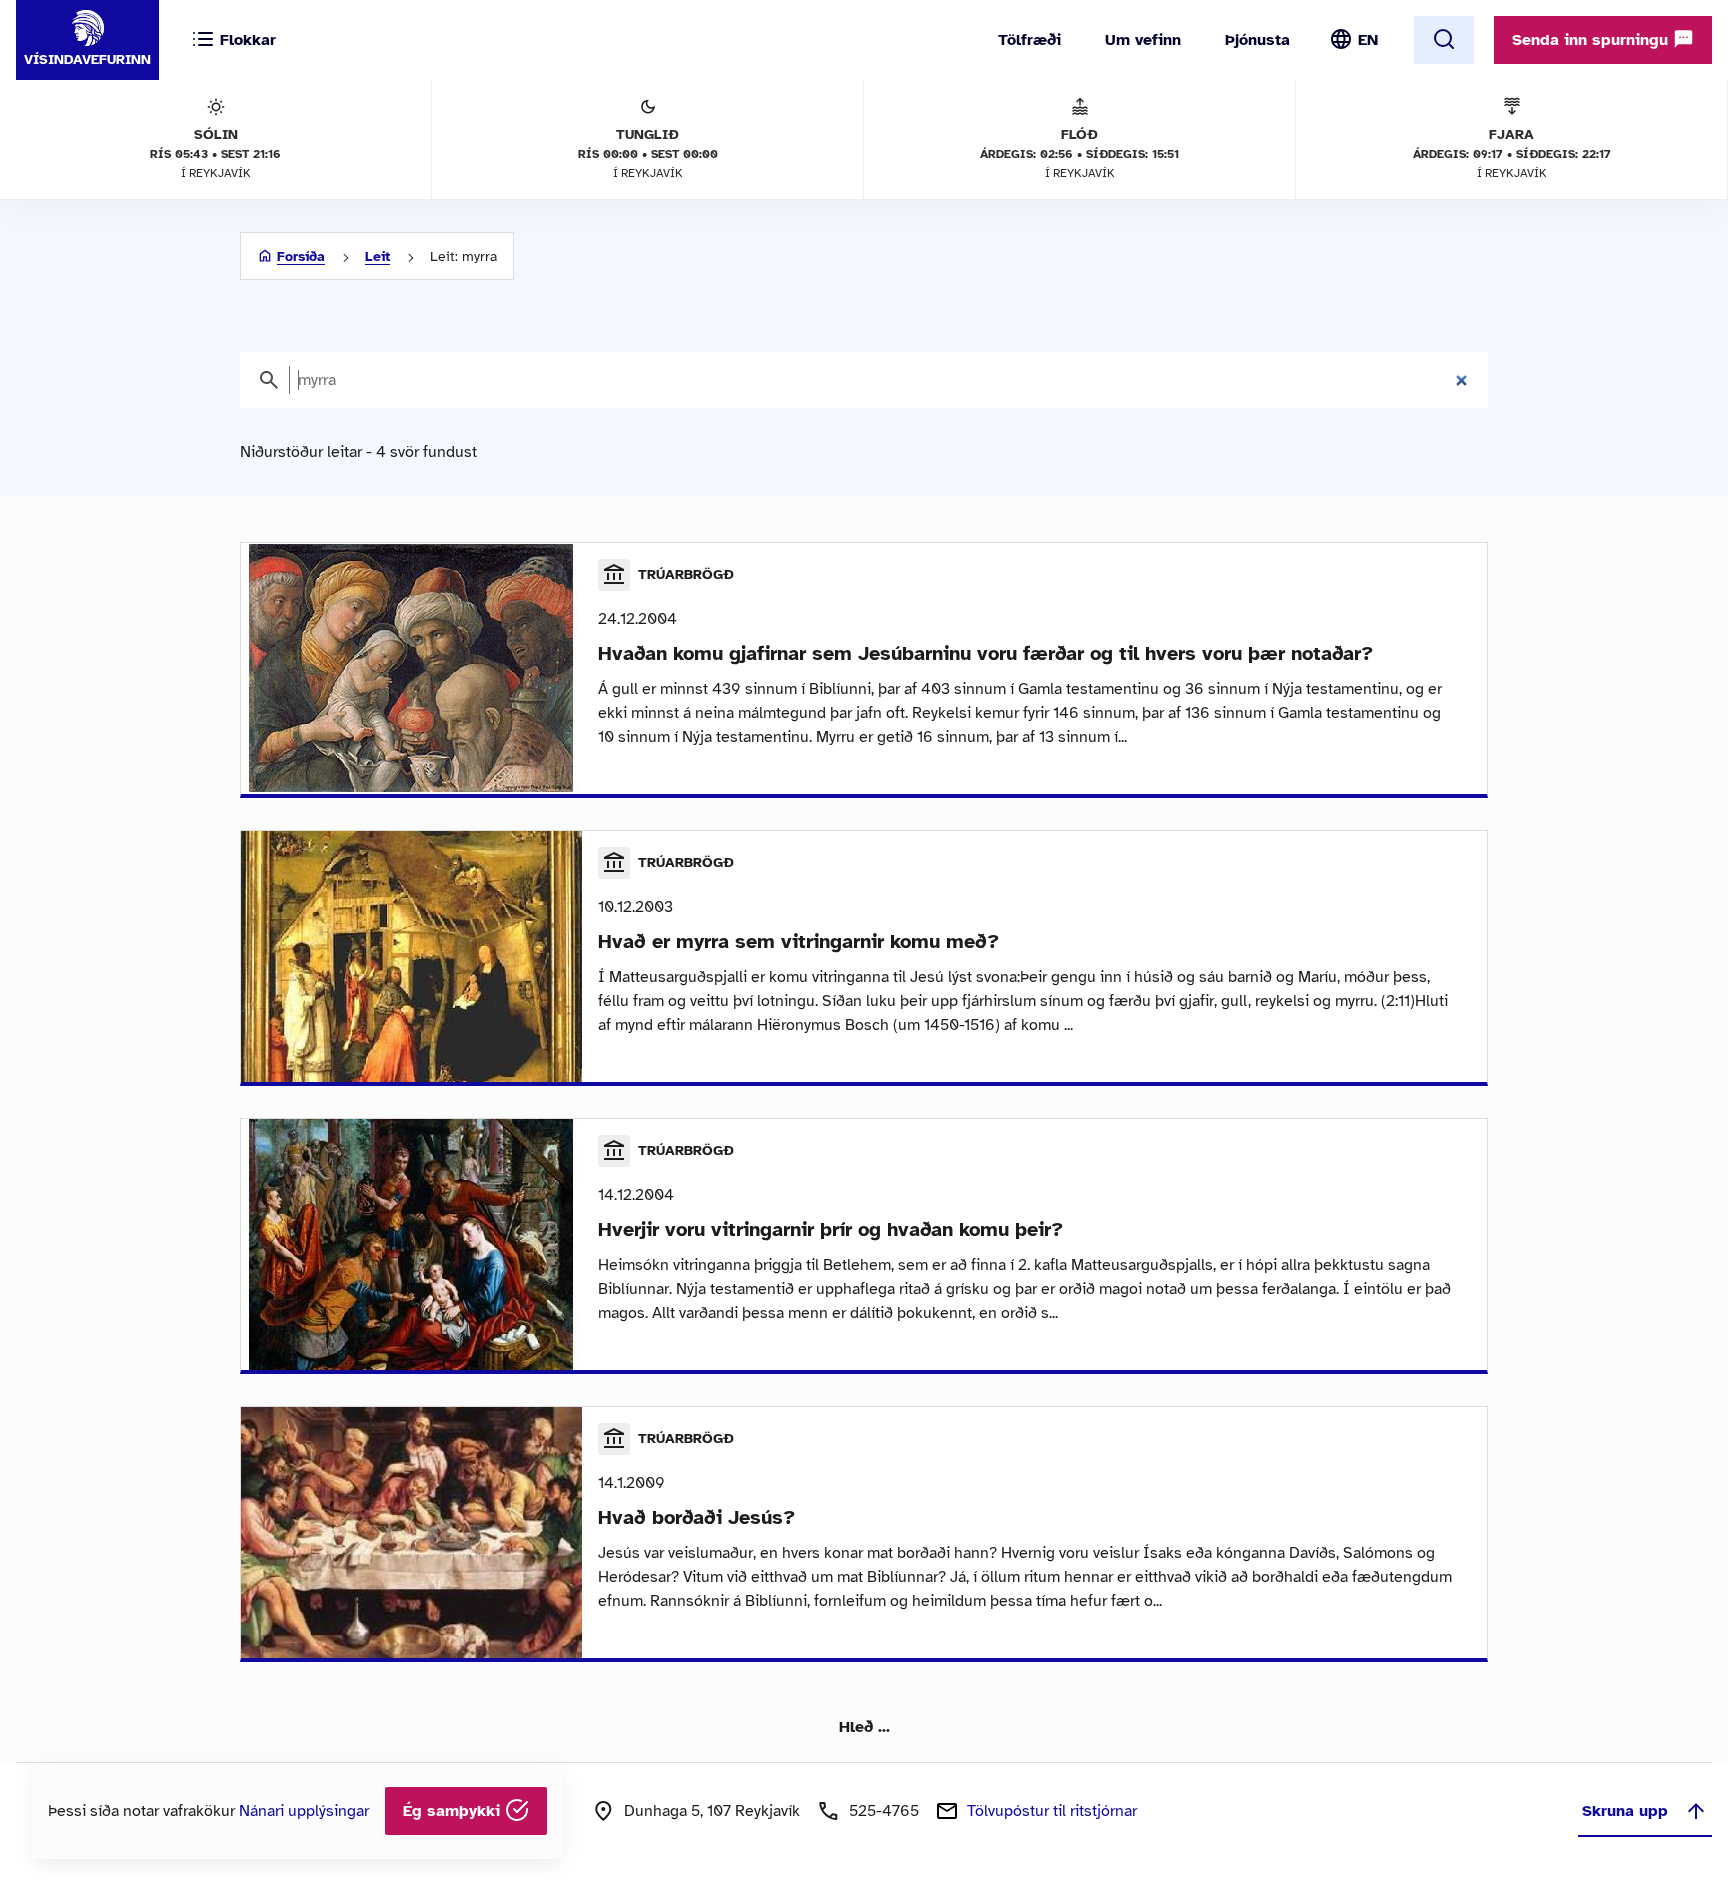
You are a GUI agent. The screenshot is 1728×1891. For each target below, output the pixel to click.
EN (1368, 40)
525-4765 (884, 1811)
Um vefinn (1143, 40)
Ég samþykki (454, 1811)
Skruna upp (1625, 1811)
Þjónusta (1257, 40)
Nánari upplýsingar (304, 1811)
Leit (377, 256)
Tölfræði (1029, 40)
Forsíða (301, 256)
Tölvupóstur (1052, 1811)
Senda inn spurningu (1592, 40)
